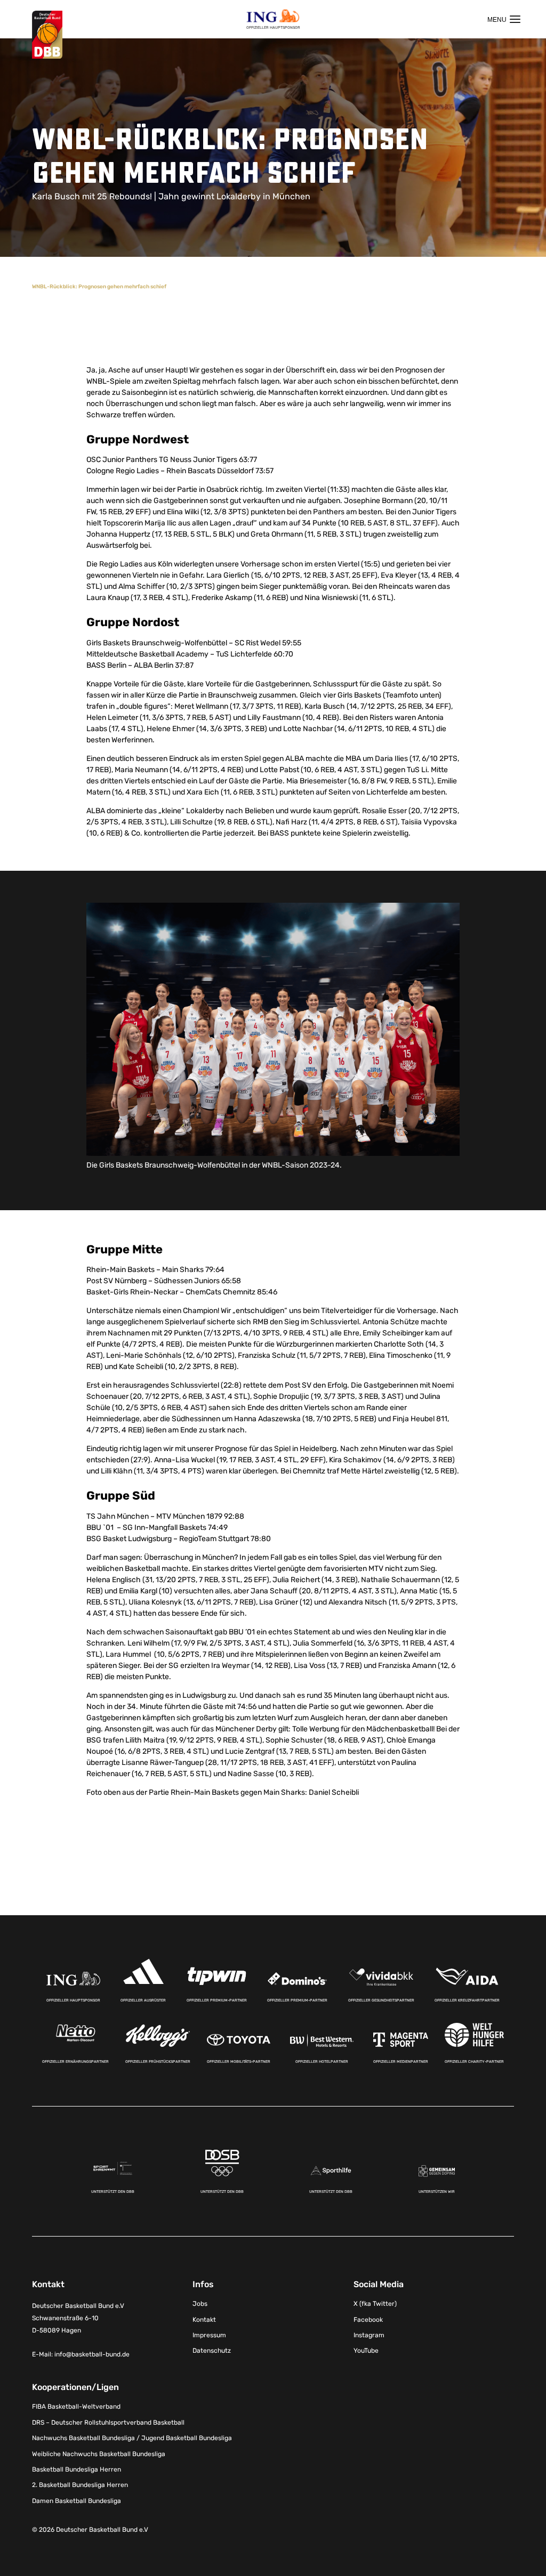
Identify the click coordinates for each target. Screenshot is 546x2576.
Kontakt (204, 2319)
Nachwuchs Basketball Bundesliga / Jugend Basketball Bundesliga (132, 2438)
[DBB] (47, 35)
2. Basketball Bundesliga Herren (80, 2485)
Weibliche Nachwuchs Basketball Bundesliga (99, 2453)
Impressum (209, 2335)
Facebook (368, 2319)
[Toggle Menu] (504, 19)
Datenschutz (212, 2351)
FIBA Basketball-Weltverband (76, 2407)
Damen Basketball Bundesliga (77, 2500)
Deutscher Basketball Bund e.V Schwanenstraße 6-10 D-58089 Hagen (78, 2318)
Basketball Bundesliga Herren (77, 2469)
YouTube (366, 2351)
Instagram (369, 2335)
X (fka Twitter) (375, 2304)
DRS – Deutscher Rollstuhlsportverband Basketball (108, 2422)
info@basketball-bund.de (92, 2354)
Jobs (200, 2304)
